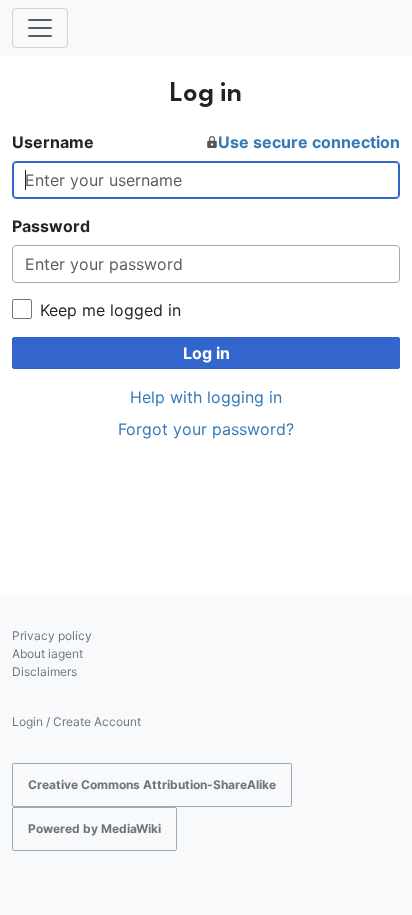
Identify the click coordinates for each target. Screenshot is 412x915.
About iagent (47, 653)
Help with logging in (206, 397)
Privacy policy (52, 635)
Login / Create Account (76, 721)
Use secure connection (309, 142)
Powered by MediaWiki (94, 828)
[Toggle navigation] (40, 28)
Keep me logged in (110, 310)
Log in (206, 353)
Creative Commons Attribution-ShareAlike (152, 784)
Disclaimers (44, 671)
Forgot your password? (206, 429)
